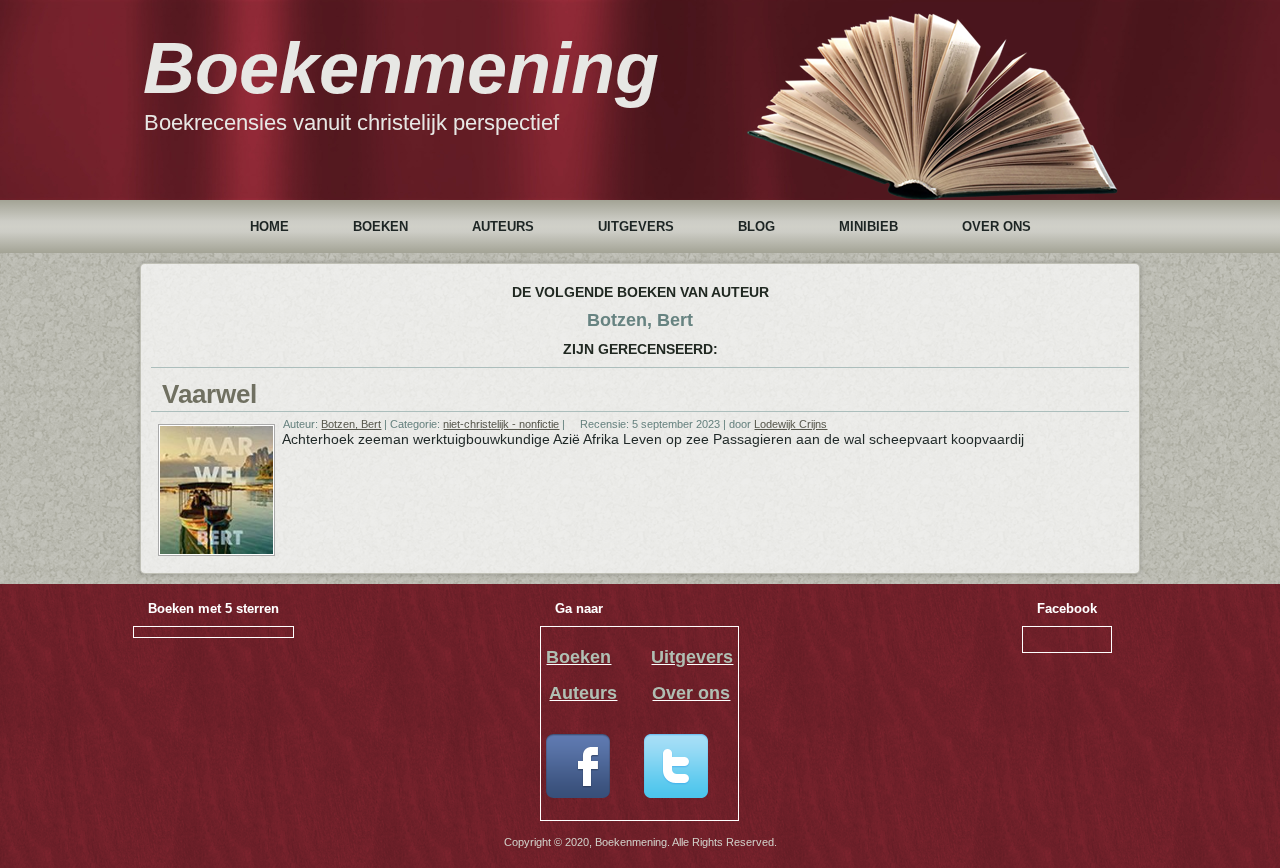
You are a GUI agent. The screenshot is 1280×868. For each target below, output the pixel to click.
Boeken (380, 226)
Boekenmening (401, 68)
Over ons (996, 226)
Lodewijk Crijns (790, 424)
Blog (756, 226)
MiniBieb (868, 226)
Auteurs (503, 226)
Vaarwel (209, 394)
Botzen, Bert (351, 424)
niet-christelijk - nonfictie (501, 424)
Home (269, 226)
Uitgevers (636, 226)
